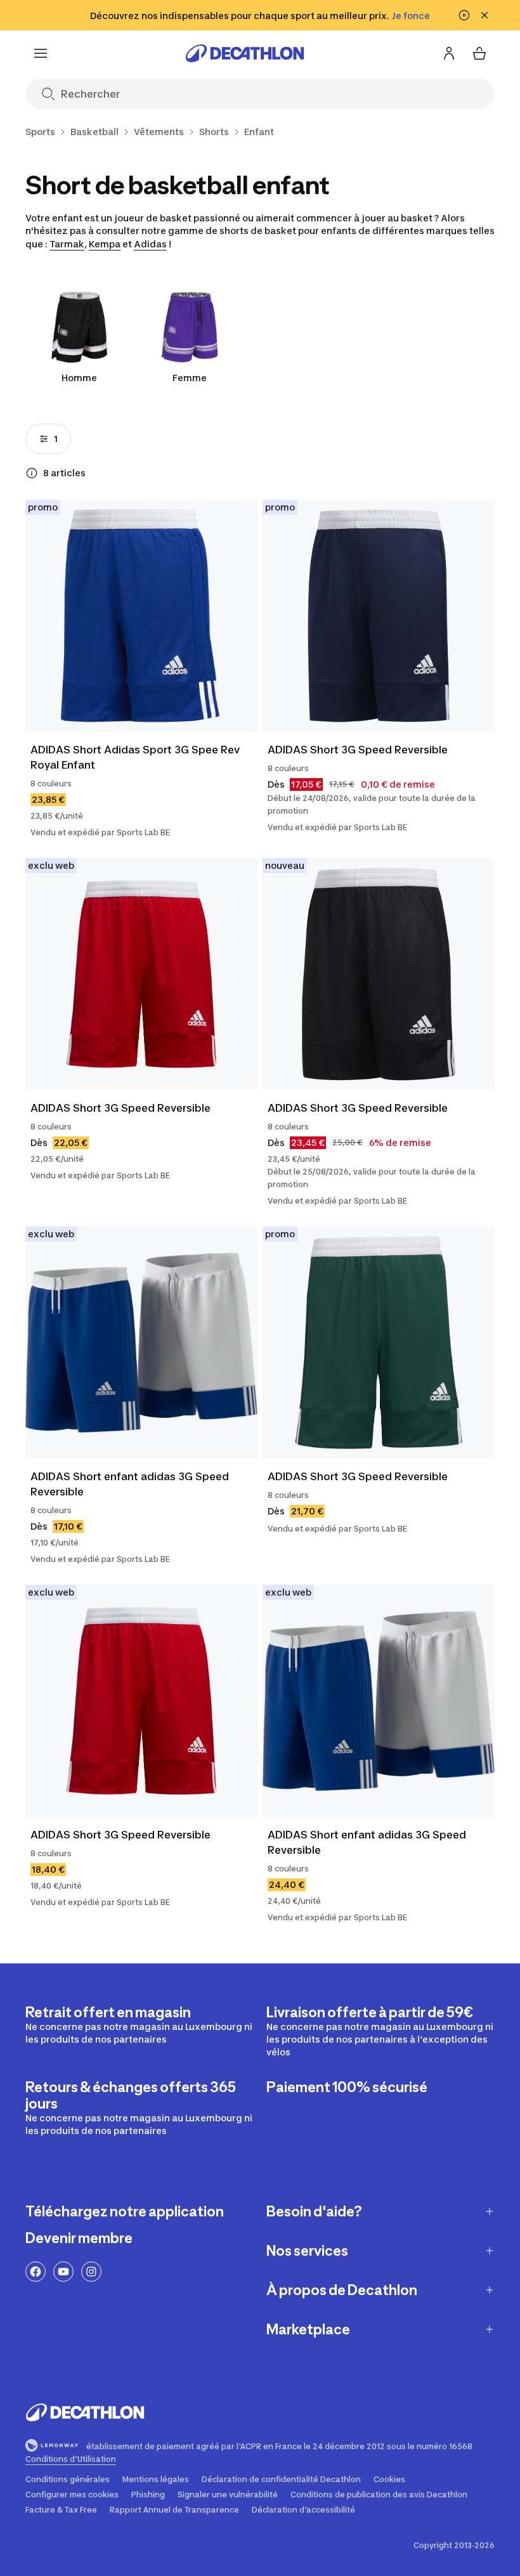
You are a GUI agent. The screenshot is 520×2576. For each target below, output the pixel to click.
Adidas (150, 244)
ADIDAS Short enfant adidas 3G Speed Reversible (131, 1484)
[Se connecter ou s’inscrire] (449, 53)
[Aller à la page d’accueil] (245, 53)
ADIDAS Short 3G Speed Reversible (358, 750)
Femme (190, 378)
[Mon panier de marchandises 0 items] (479, 53)
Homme (79, 378)
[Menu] (41, 53)
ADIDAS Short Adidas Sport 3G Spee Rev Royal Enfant (136, 757)
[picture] (141, 616)
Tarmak (67, 244)
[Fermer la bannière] (484, 15)
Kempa (105, 244)
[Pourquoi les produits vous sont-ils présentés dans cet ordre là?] (32, 473)
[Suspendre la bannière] (464, 15)
